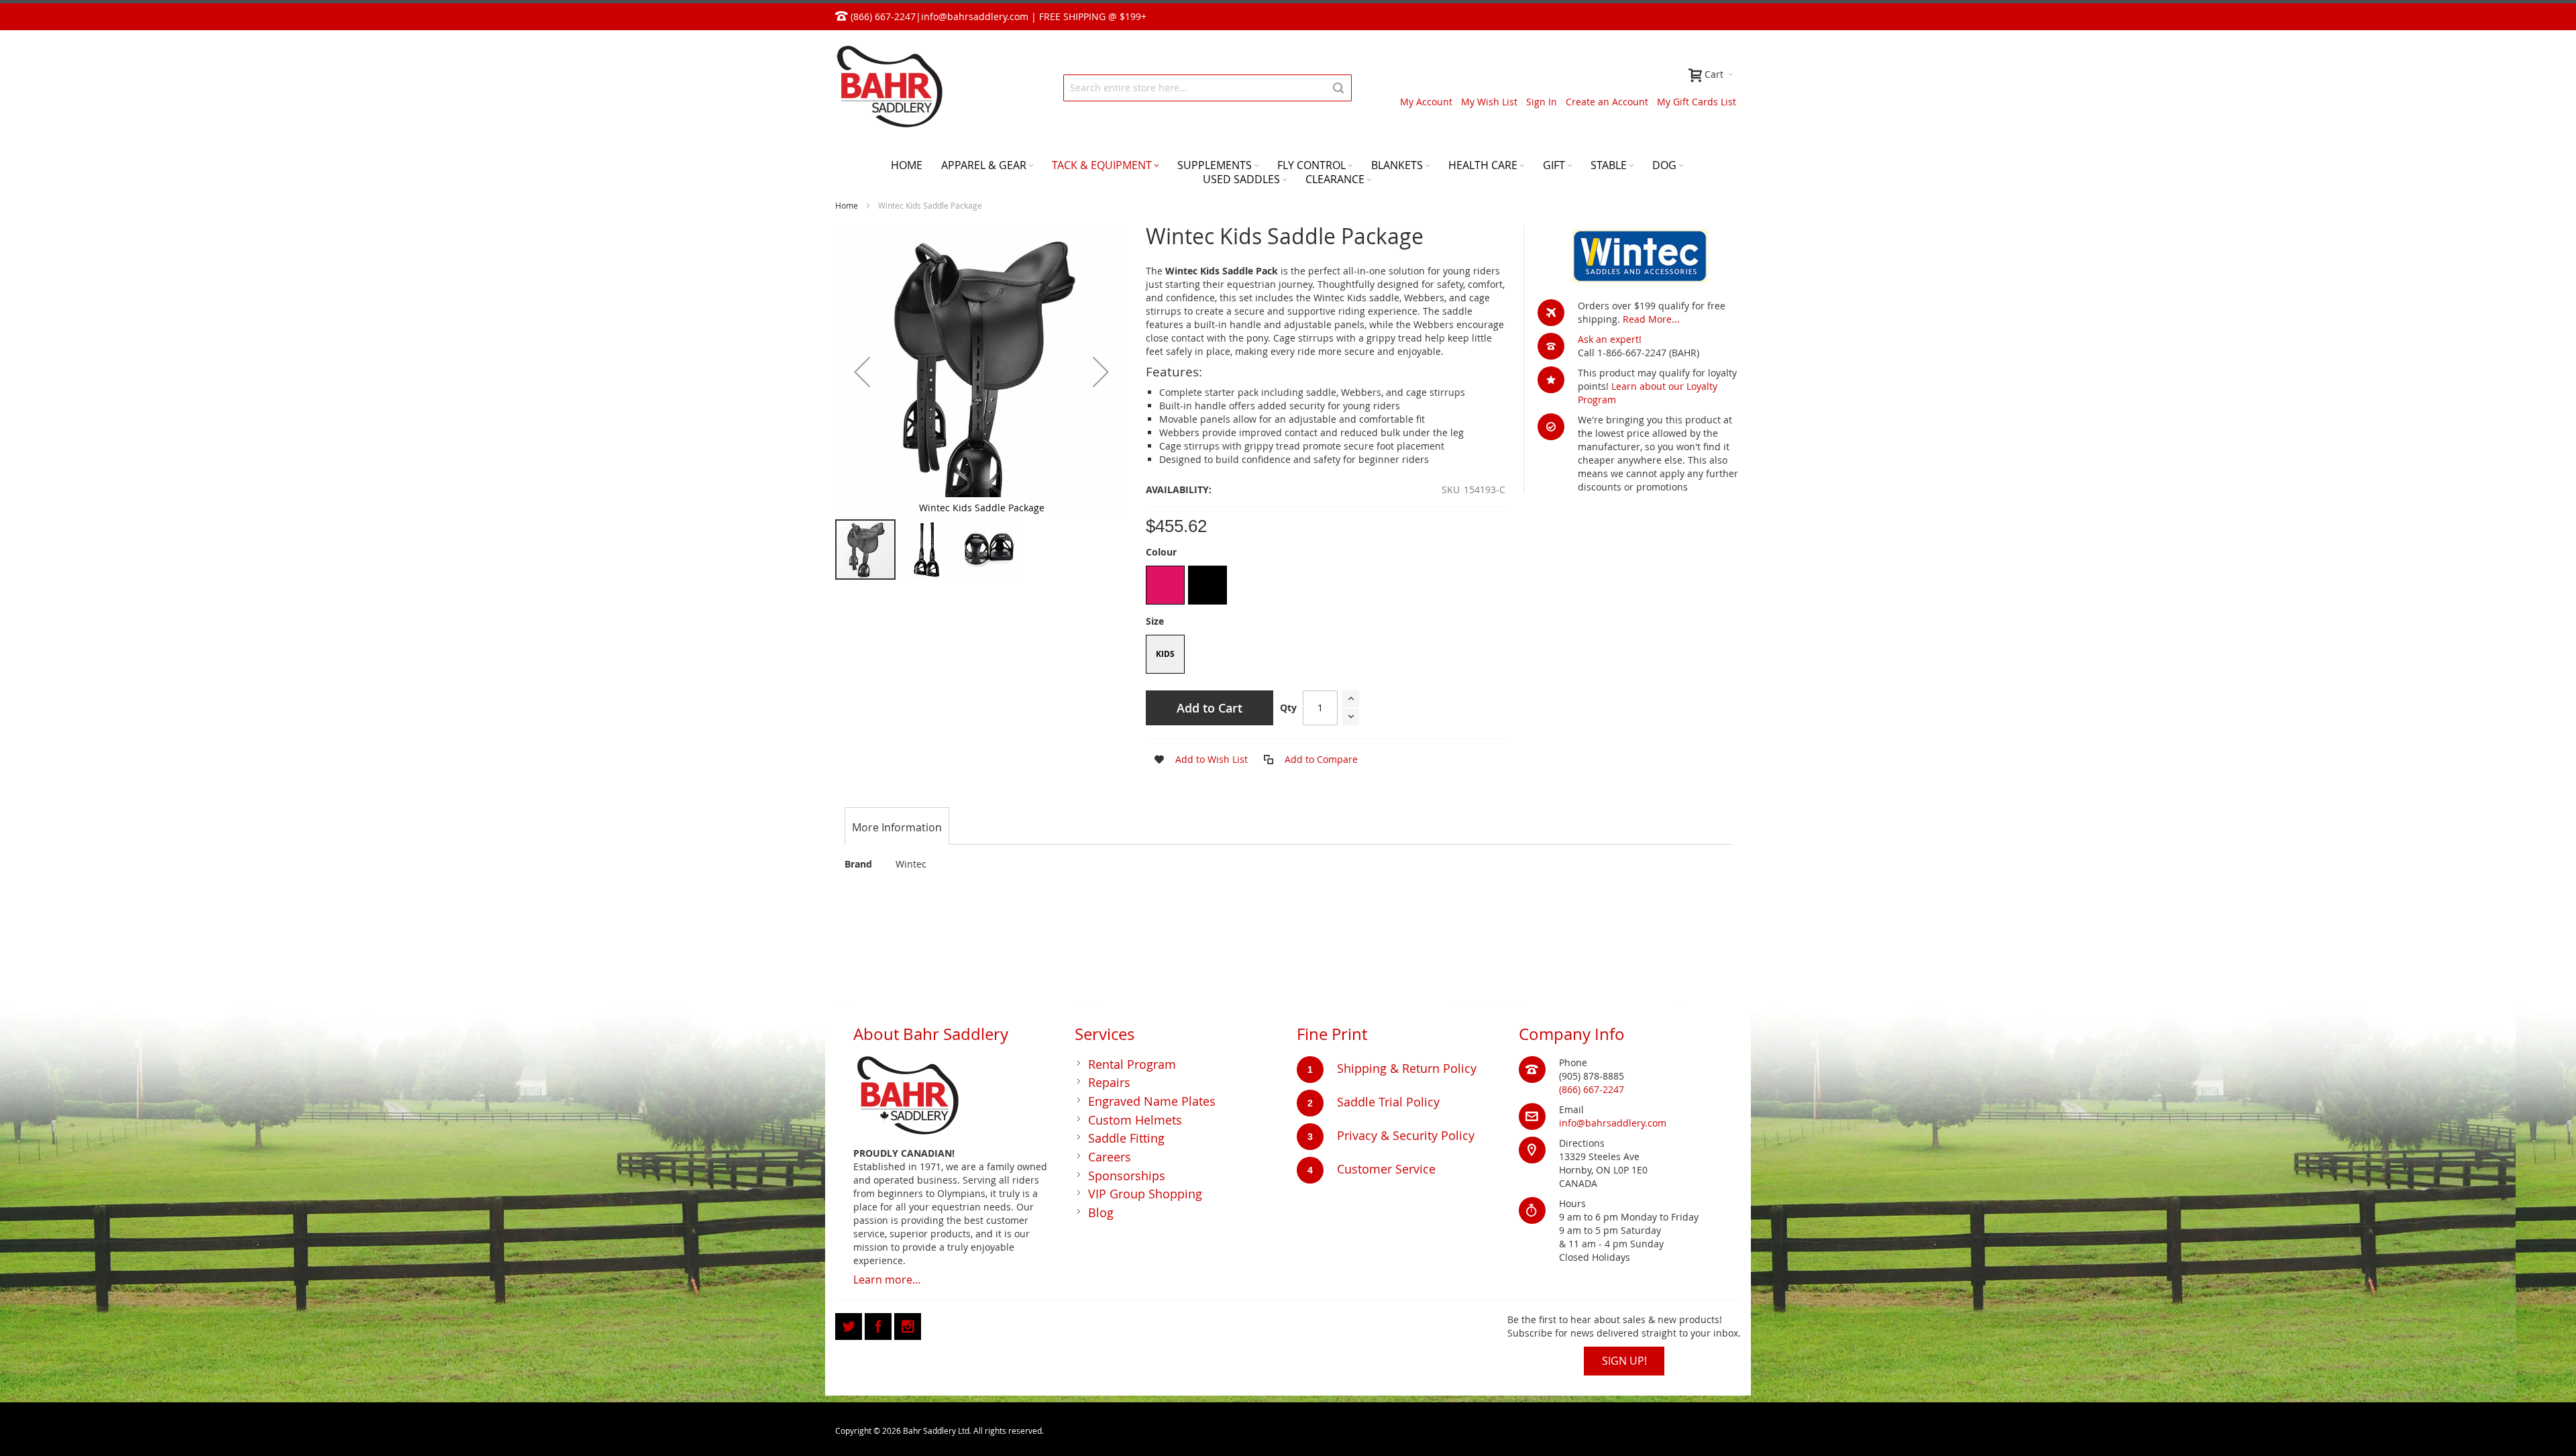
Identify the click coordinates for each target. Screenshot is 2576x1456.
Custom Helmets (1135, 1120)
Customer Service (1386, 1169)
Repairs (1109, 1082)
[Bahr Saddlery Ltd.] (889, 88)
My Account (1426, 102)
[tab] (897, 827)
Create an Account (1607, 102)
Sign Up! (1624, 1361)
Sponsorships (1127, 1176)
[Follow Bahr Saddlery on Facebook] (879, 1324)
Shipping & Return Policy (1407, 1068)
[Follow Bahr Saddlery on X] (850, 1324)
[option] (1165, 585)
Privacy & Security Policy (1406, 1135)
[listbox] (1326, 587)
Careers (1110, 1157)
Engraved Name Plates (1152, 1101)
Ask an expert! (1610, 339)
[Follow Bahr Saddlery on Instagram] (908, 1324)
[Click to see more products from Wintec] (1639, 256)
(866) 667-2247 (1592, 1089)
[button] (862, 372)
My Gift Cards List (1697, 102)
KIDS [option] (1165, 654)
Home (847, 205)
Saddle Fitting (1126, 1138)
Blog (1101, 1212)
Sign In (1542, 102)
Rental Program (1132, 1064)
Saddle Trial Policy (1388, 1102)
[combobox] (1207, 88)
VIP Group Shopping (1145, 1194)
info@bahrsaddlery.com (975, 16)
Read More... (1651, 319)
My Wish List (1489, 102)
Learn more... (887, 1280)
